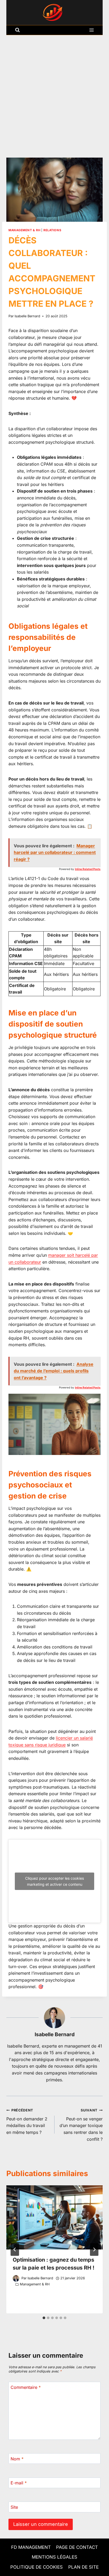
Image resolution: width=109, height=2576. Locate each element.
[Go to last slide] (15, 2249)
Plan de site (83, 2567)
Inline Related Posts (88, 869)
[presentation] (54, 2217)
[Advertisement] (54, 92)
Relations (52, 230)
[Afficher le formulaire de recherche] (17, 30)
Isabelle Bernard (27, 316)
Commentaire (26, 2387)
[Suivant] (94, 2249)
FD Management (31, 2547)
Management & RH (24, 230)
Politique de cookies (37, 2567)
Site (14, 2507)
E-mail (19, 2483)
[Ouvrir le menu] (91, 30)
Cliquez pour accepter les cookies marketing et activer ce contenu (54, 1881)
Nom (17, 2459)
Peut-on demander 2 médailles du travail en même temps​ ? (27, 2122)
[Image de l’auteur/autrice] (16, 2278)
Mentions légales (54, 2557)
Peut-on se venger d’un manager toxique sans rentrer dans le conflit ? (81, 2125)
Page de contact (77, 2547)
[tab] (44, 2318)
